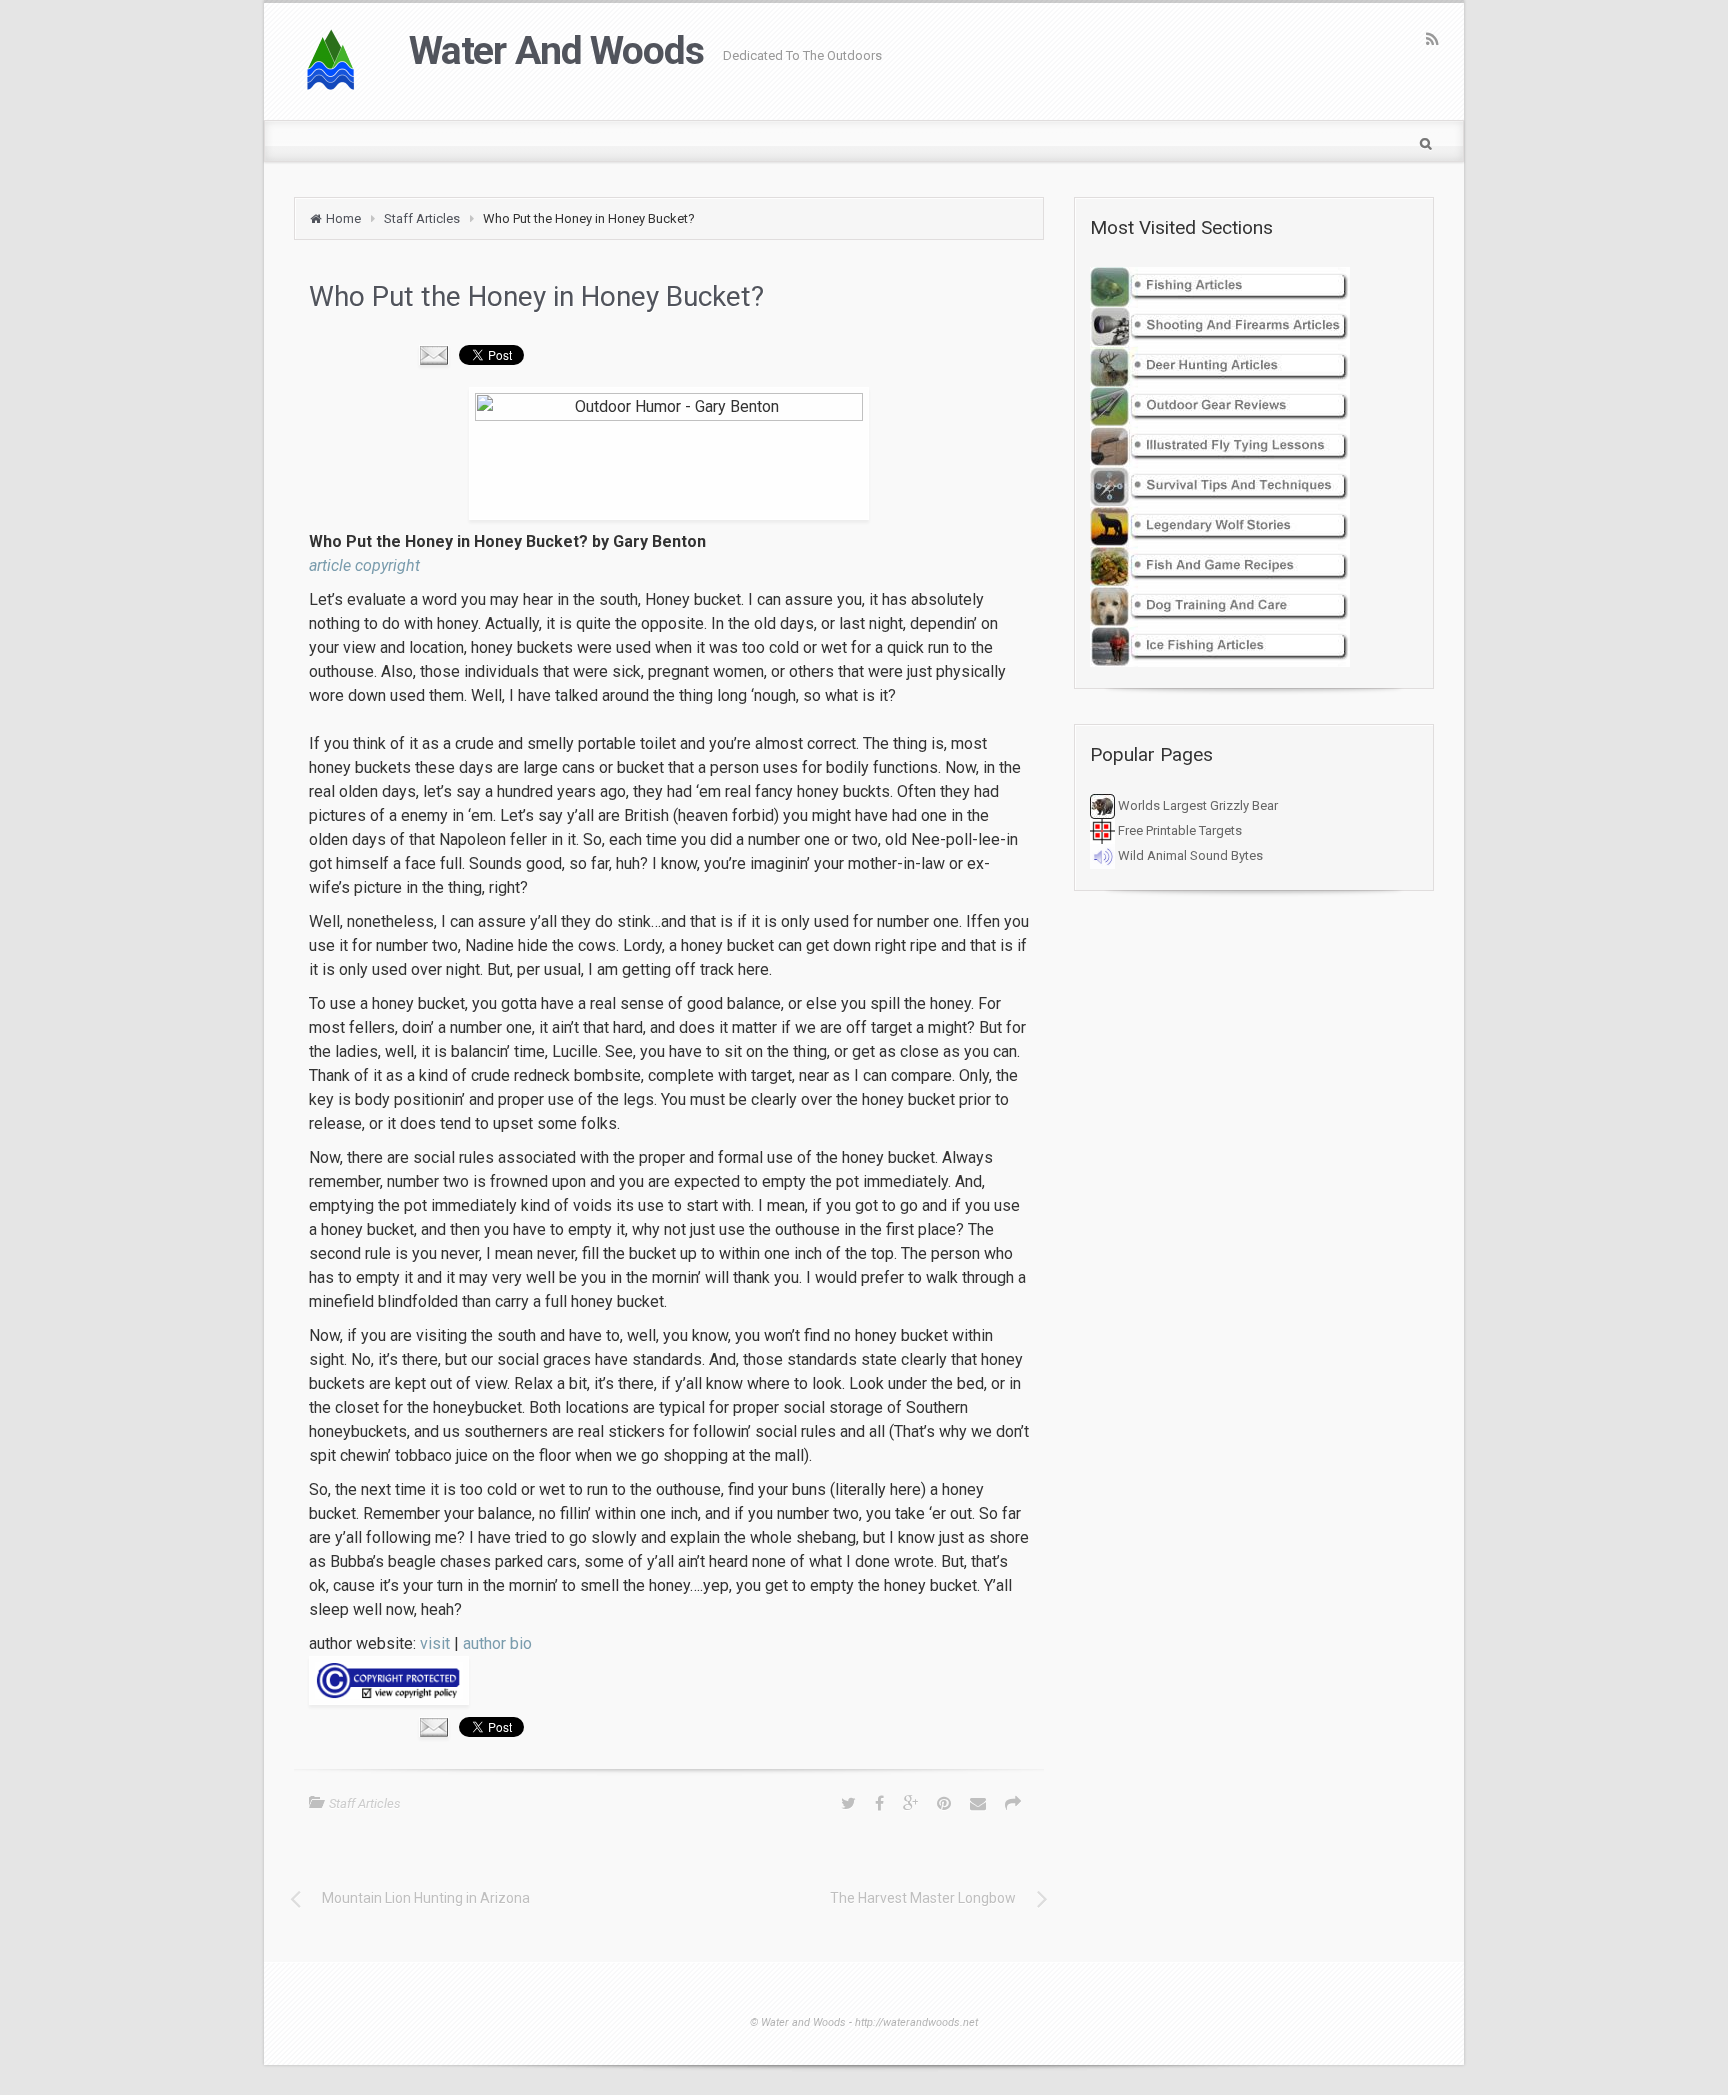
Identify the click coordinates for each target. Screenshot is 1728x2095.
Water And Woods (556, 51)
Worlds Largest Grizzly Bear (1196, 805)
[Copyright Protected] (669, 1680)
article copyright (364, 565)
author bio (497, 1643)
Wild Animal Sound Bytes (1189, 855)
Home (343, 218)
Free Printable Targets (1178, 830)
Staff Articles (422, 218)
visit (435, 1643)
